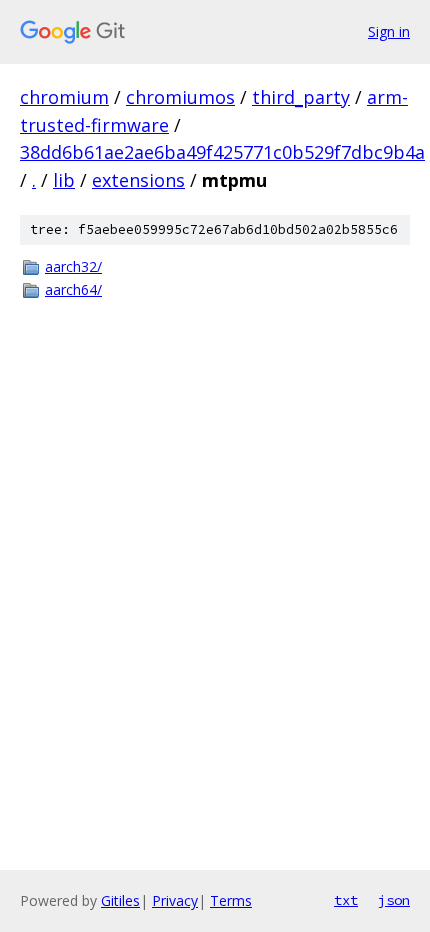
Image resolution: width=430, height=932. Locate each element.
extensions (138, 180)
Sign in (389, 31)
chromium (64, 97)
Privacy (175, 900)
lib (64, 180)
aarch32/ (73, 266)
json (394, 900)
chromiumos (180, 97)
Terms (231, 900)
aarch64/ (73, 289)
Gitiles (120, 900)
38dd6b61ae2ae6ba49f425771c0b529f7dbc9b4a (222, 152)
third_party (301, 97)
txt (346, 900)
